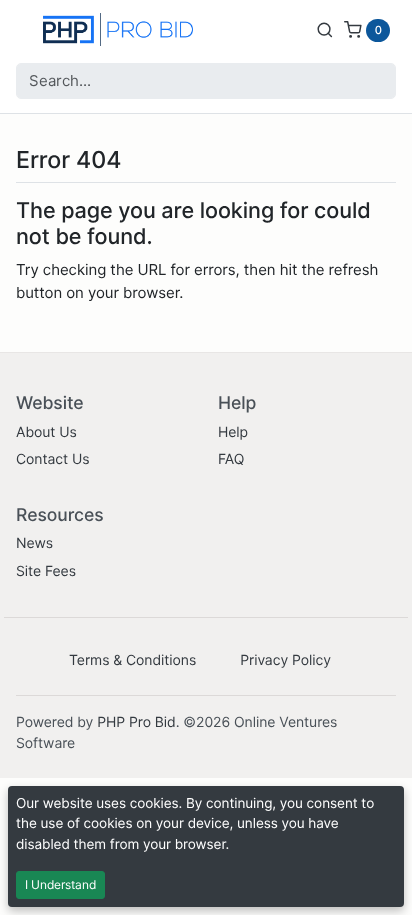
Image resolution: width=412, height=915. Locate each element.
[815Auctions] (118, 29)
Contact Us (52, 459)
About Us (46, 432)
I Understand (60, 884)
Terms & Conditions (132, 660)
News (34, 543)
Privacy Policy (285, 660)
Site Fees (46, 571)
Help (233, 432)
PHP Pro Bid (136, 722)
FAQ (231, 459)
